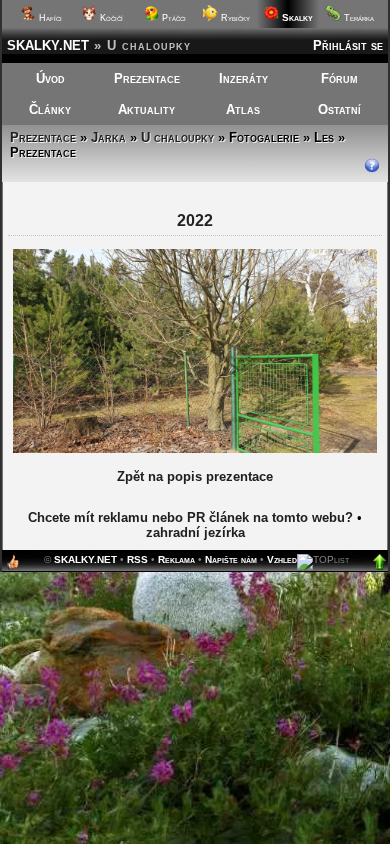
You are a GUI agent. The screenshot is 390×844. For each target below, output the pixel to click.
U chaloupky (177, 137)
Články (50, 109)
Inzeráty (243, 78)
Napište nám (231, 559)
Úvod (50, 78)
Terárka (357, 18)
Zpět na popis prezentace (195, 476)
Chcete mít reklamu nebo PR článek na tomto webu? (190, 517)
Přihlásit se (348, 45)
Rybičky (234, 18)
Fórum (339, 78)
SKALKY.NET (48, 45)
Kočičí (110, 18)
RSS (137, 559)
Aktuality (146, 109)
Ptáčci (172, 18)
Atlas (243, 109)
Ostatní (339, 109)
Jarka (108, 137)
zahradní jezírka (195, 532)
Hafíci (49, 18)
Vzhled (282, 559)
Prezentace (147, 78)
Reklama (176, 559)
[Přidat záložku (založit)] (13, 566)
